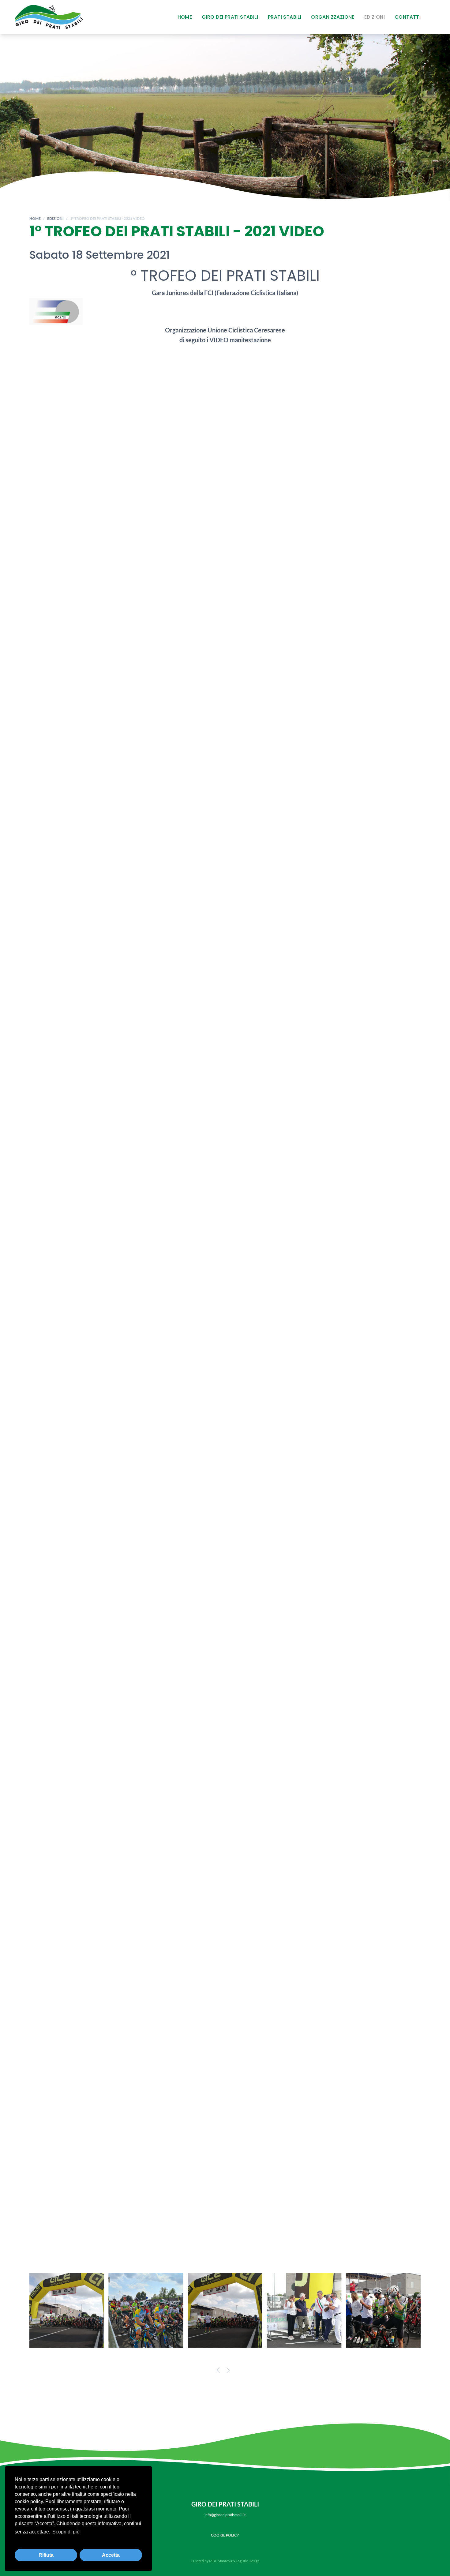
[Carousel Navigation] (225, 2371)
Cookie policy (225, 2535)
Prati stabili (285, 17)
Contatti (408, 17)
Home (185, 17)
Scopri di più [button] (66, 2532)
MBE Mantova (221, 2561)
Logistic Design (248, 2561)
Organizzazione (333, 17)
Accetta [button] (111, 2555)
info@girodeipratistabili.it (225, 2515)
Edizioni (375, 17)
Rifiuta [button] (46, 2555)
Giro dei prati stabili (230, 17)
